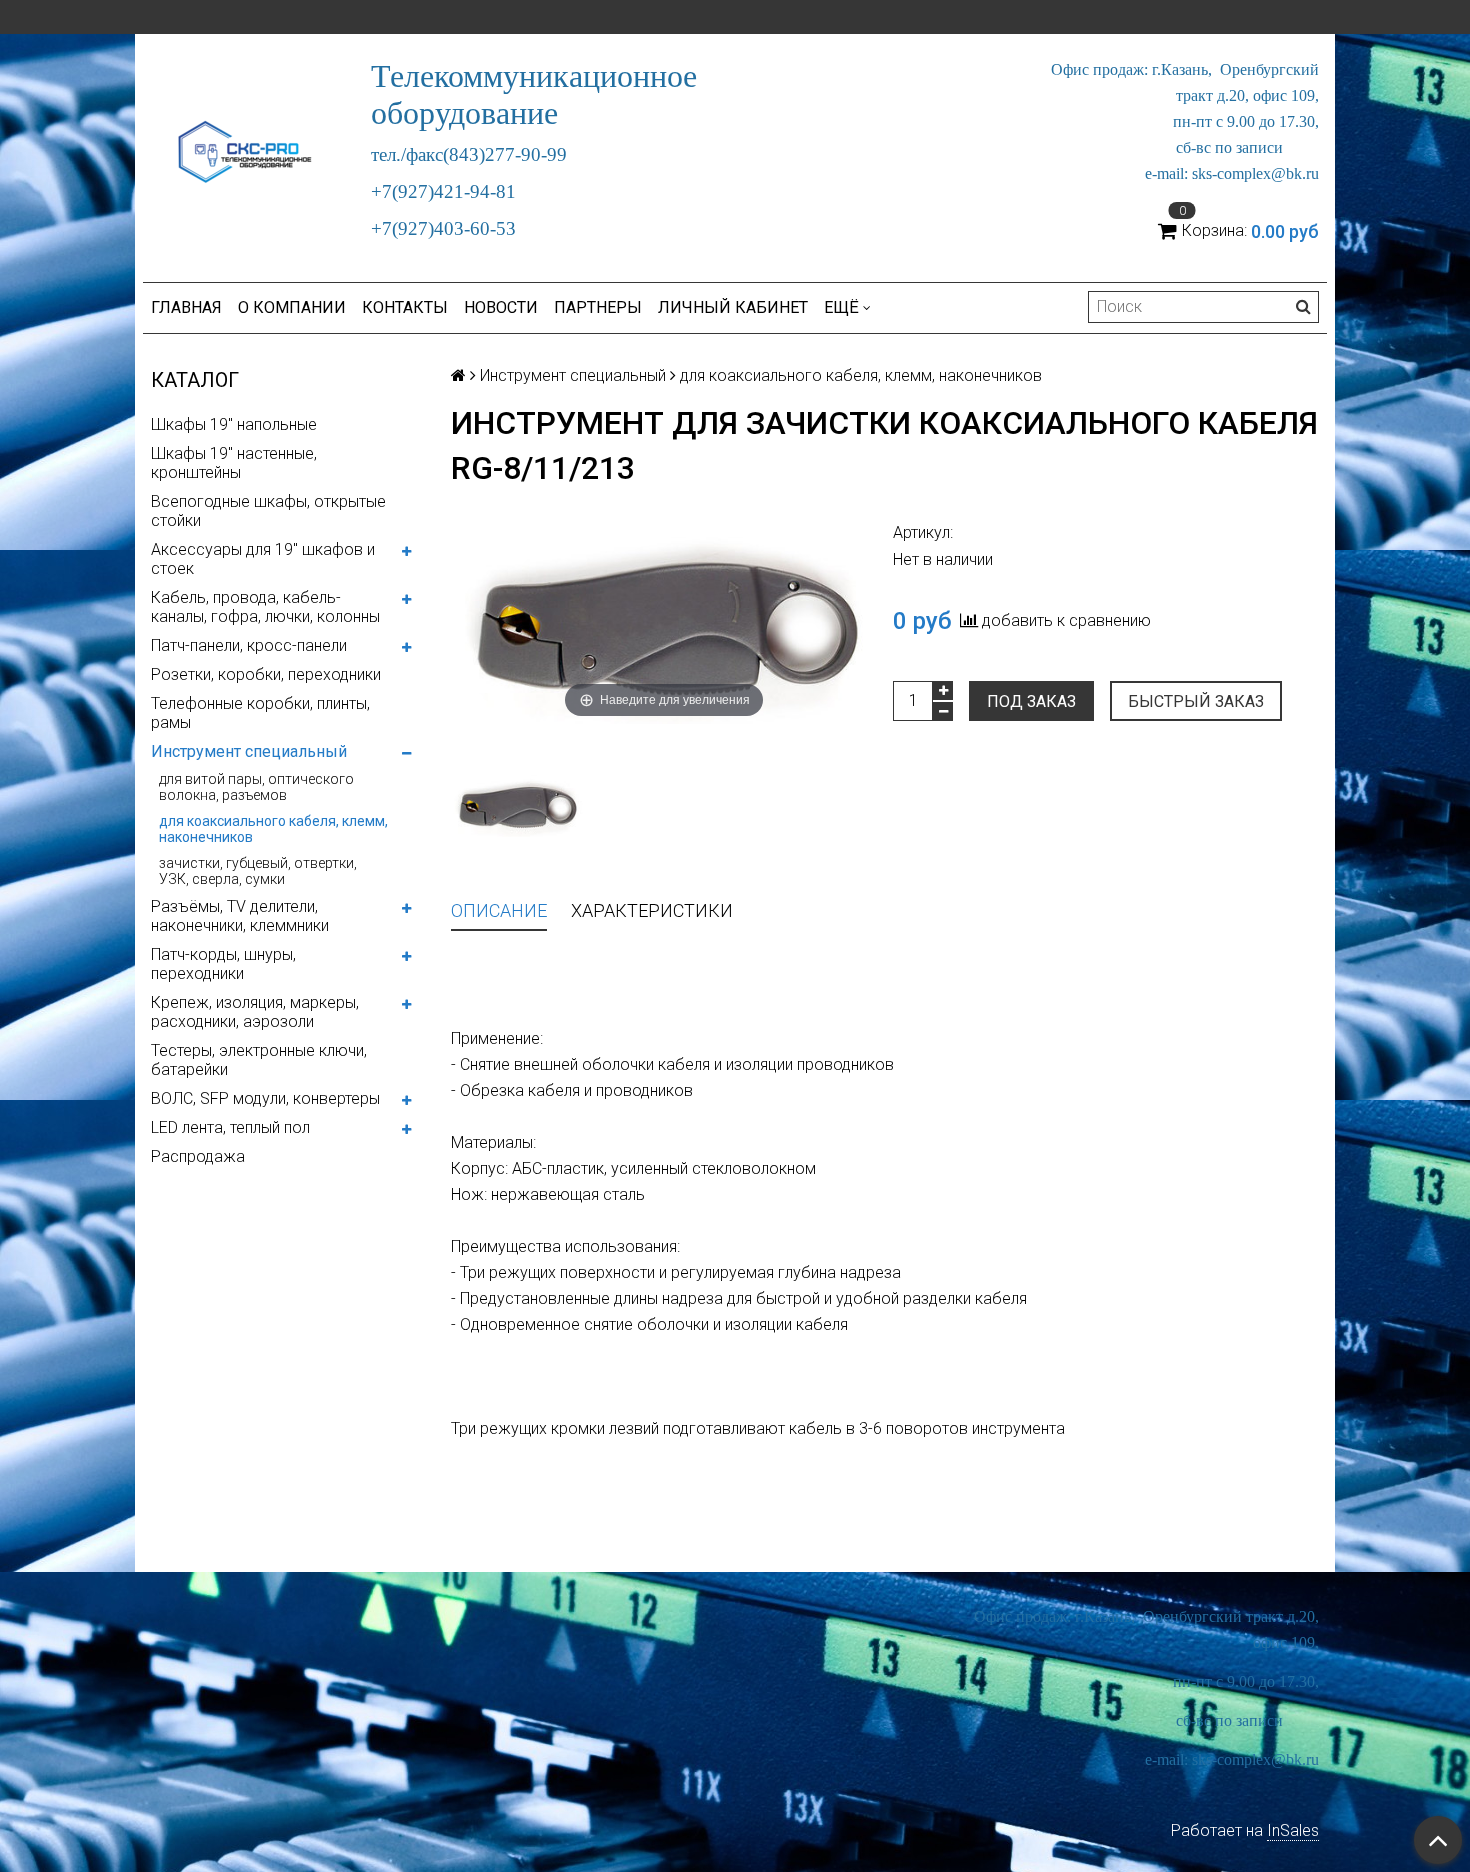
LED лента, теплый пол (230, 1127)
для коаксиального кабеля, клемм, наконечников (273, 829)
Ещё (841, 307)
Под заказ (1031, 701)
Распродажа (198, 1156)
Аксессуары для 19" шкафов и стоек (263, 559)
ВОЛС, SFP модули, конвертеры (265, 1098)
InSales (1293, 1830)
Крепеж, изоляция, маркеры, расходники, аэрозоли (255, 1012)
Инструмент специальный (249, 751)
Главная (186, 307)
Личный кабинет (733, 307)
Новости (501, 307)
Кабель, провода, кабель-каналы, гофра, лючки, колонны (265, 607)
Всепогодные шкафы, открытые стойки (268, 511)
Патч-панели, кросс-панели (249, 645)
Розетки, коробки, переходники (266, 674)
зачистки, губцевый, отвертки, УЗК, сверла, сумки (258, 871)
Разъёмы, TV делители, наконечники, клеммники (240, 916)
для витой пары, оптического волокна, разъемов (256, 787)
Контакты (405, 307)
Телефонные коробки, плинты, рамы (260, 713)
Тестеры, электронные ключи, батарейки (259, 1060)
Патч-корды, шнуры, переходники (223, 964)
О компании (292, 307)
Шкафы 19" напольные (234, 424)
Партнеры (598, 307)
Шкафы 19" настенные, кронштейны (234, 463)
